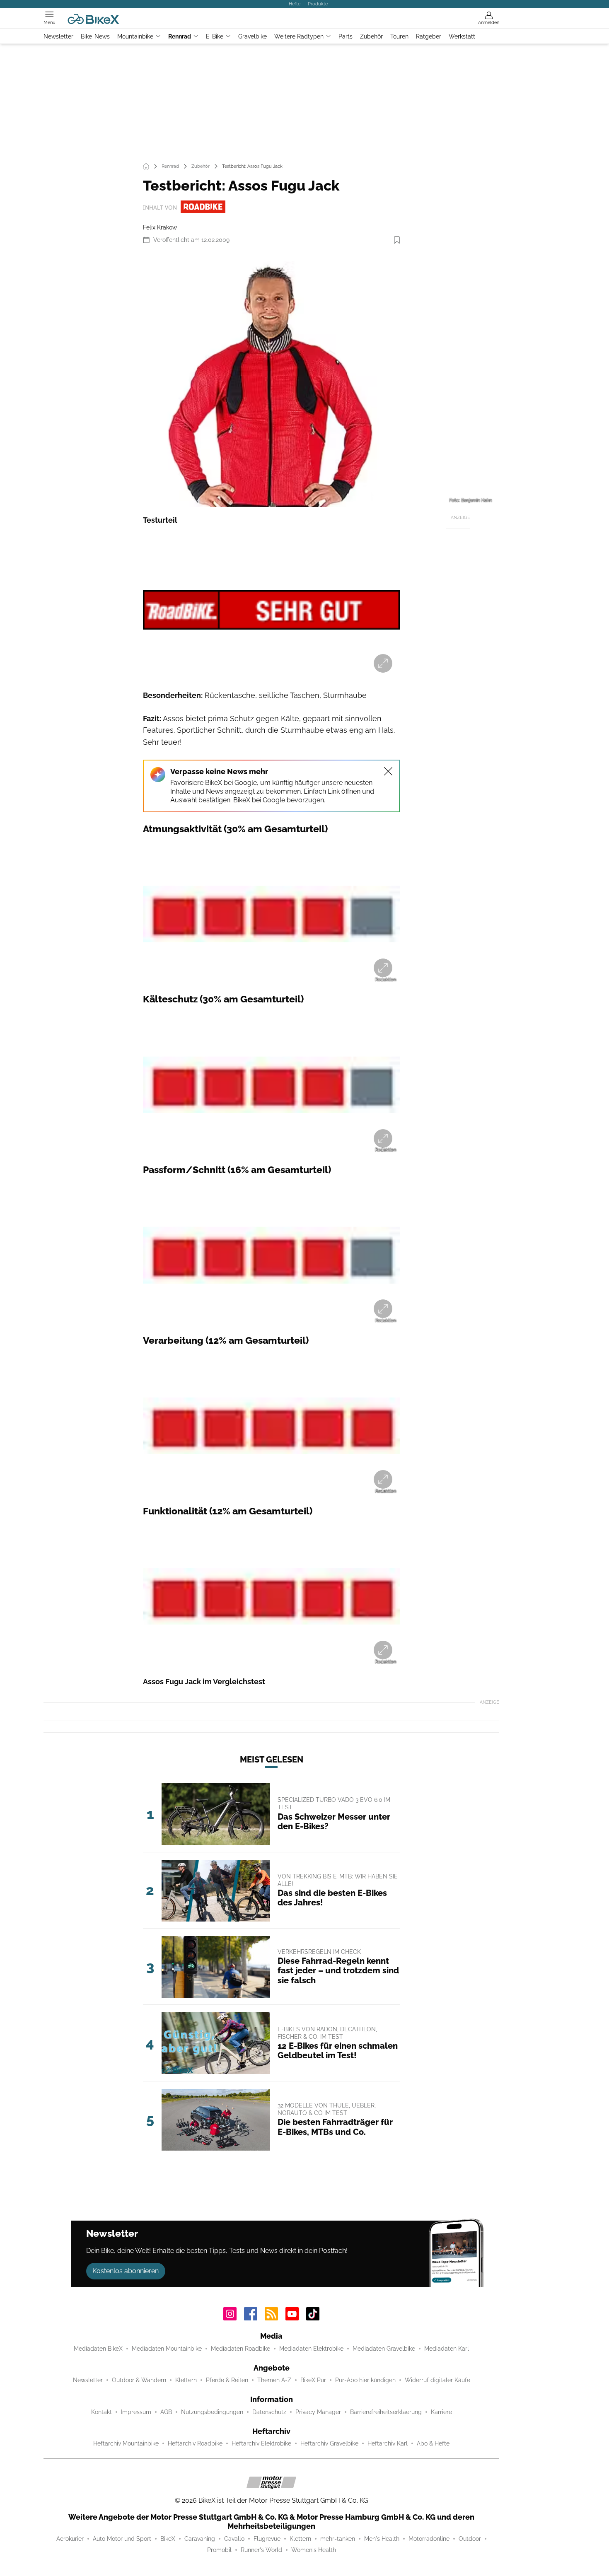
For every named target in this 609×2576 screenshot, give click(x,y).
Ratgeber (429, 36)
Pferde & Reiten (227, 2380)
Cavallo (234, 2539)
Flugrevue (267, 2539)
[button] (271, 379)
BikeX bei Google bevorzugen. (279, 800)
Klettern (186, 2380)
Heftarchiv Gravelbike (329, 2443)
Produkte (318, 4)
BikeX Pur (313, 2380)
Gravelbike (253, 36)
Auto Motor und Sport (122, 2539)
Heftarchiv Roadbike (195, 2443)
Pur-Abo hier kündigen (365, 2380)
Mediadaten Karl (447, 2349)
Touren (399, 36)
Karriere (441, 2412)
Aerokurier (70, 2539)
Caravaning (200, 2539)
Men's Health (382, 2539)
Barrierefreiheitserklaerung (386, 2412)
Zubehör (371, 36)
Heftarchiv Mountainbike (126, 2443)
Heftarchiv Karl (388, 2443)
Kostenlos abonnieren (126, 2271)
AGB (166, 2412)
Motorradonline (429, 2539)
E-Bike (215, 36)
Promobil (219, 2550)
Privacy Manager (318, 2412)
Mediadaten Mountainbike (167, 2349)
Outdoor (470, 2539)
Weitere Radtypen (299, 36)
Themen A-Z (274, 2380)
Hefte (295, 4)
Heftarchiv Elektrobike (261, 2443)
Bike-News (95, 36)
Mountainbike (135, 36)
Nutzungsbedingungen (212, 2412)
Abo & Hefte (433, 2443)
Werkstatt (462, 36)
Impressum (136, 2412)
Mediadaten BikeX (98, 2349)
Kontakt (101, 2412)
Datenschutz (269, 2412)
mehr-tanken (338, 2539)
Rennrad (180, 36)
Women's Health (314, 2550)
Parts (346, 36)
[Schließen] (388, 771)
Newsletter (58, 36)
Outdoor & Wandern (139, 2380)
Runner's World (261, 2550)
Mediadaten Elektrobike (311, 2349)
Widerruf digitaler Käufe (437, 2380)
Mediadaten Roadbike (240, 2349)
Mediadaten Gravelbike (384, 2349)
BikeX (168, 2539)
